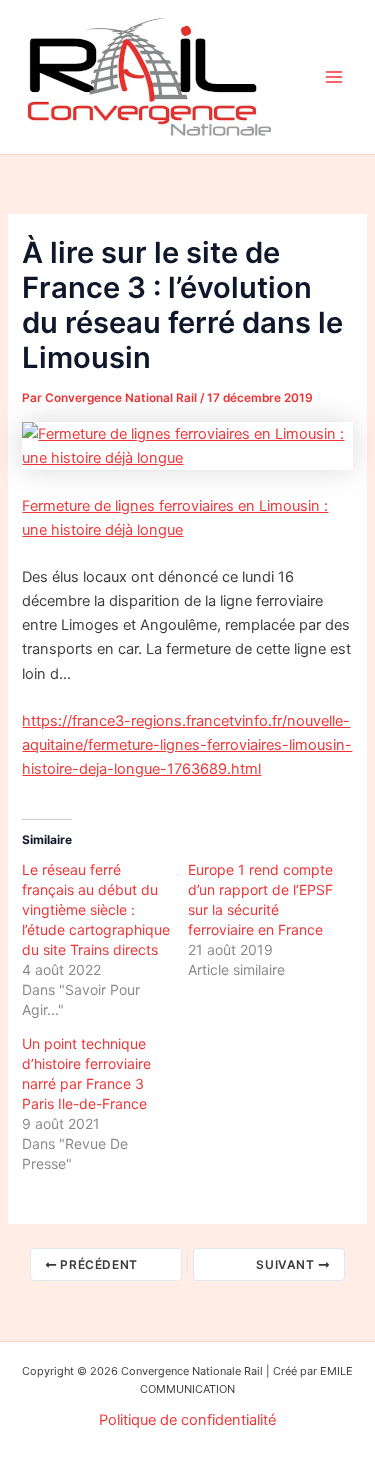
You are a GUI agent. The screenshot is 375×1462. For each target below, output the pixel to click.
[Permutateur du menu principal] (334, 77)
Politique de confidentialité (187, 1420)
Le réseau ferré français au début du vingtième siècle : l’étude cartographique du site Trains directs (96, 909)
